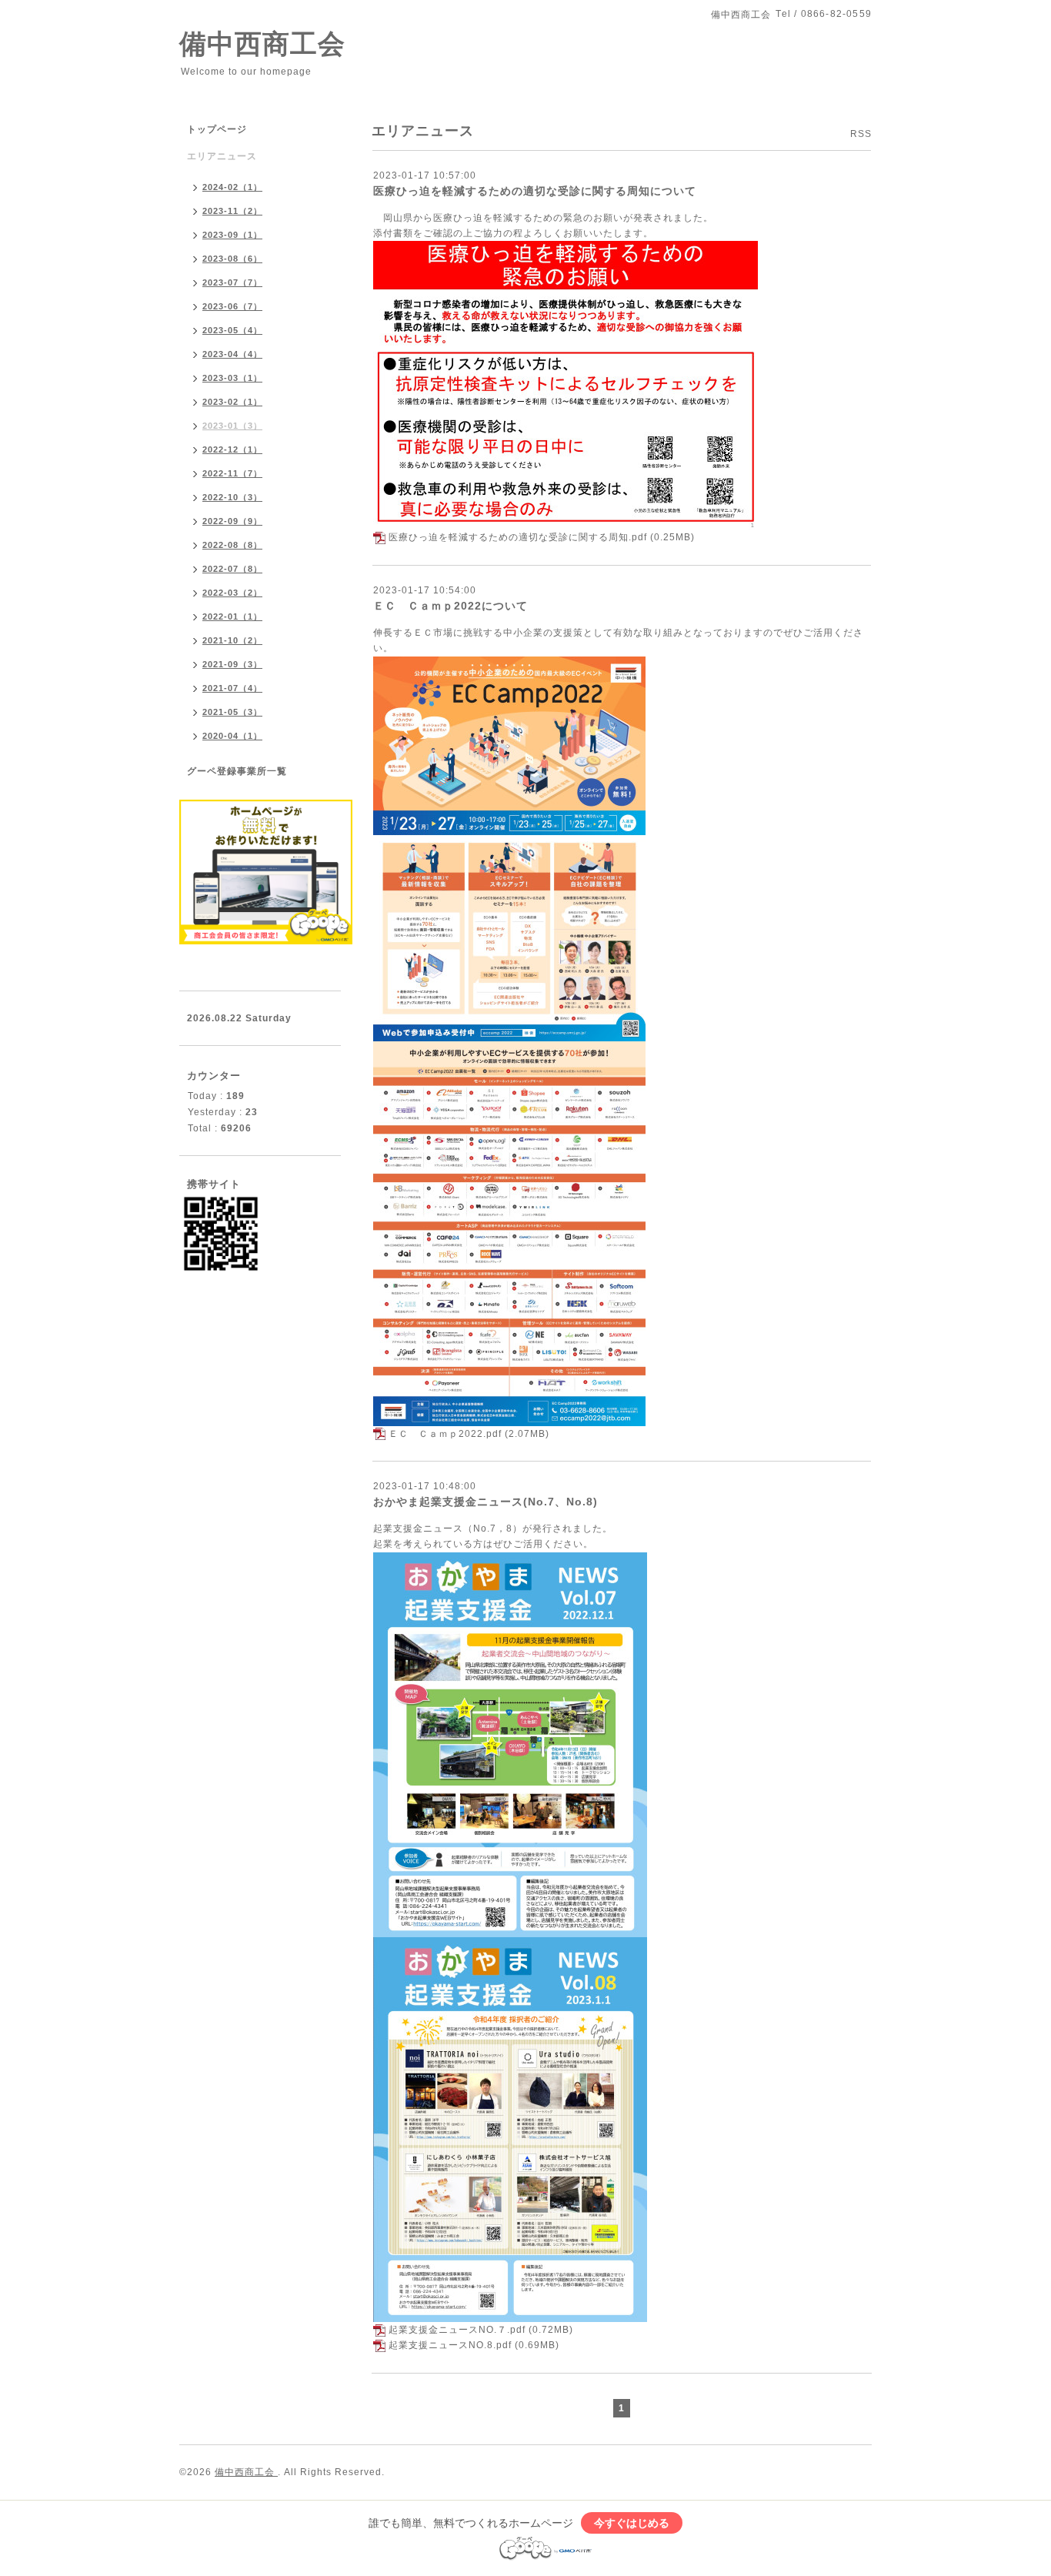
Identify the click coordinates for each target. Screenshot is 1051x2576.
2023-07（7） (232, 282)
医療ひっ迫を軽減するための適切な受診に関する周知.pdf (518, 537)
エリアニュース (222, 156)
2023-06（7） (232, 306)
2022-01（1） (232, 616)
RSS (861, 134)
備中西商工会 (262, 43)
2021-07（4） (232, 688)
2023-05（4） (232, 330)
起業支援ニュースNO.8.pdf (450, 2345)
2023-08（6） (232, 259)
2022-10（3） (232, 497)
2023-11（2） (232, 211)
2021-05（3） (232, 712)
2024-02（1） (232, 187)
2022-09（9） (232, 521)
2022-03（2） (232, 593)
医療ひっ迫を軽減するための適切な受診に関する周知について (535, 191)
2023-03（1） (232, 378)
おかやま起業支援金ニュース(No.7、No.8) (485, 1502)
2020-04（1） (232, 736)
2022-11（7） (232, 473)
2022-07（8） (232, 569)
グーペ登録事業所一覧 (237, 771)
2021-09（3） (232, 664)
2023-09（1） (232, 235)
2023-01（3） (232, 426)
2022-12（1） (232, 449)
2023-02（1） (232, 402)
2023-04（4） (232, 354)
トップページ (217, 129)
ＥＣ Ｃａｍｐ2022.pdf (445, 1434)
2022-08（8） (232, 545)
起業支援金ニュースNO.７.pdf (457, 2330)
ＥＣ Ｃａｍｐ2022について (450, 606)
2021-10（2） (232, 640)
